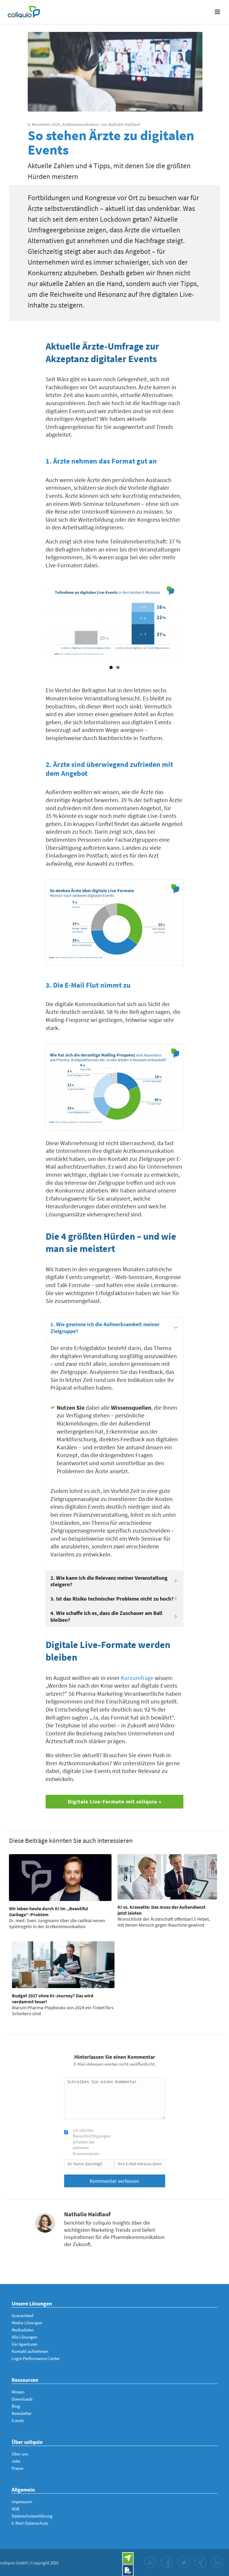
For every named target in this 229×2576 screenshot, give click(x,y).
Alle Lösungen (24, 2337)
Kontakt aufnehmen (30, 2351)
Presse (17, 2468)
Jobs (16, 2461)
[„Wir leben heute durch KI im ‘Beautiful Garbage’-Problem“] (60, 1878)
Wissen (18, 2392)
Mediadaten (23, 2330)
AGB (16, 2509)
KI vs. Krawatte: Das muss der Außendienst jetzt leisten (161, 1910)
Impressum (22, 2502)
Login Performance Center (36, 2358)
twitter (184, 2562)
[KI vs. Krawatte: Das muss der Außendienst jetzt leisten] (167, 1877)
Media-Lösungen (27, 2323)
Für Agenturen (25, 2344)
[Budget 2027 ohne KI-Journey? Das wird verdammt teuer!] (63, 1965)
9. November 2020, (44, 124)
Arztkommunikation (81, 124)
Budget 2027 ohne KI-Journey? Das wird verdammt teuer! (53, 1999)
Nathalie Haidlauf (124, 124)
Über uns (20, 2454)
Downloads (22, 2399)
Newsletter (22, 2413)
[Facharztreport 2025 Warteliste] (128, 2570)
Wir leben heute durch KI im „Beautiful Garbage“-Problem (49, 1911)
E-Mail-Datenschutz (30, 2523)
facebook (167, 2562)
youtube (150, 2562)
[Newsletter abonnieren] (128, 2558)
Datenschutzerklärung (32, 2516)
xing (200, 2562)
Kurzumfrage (137, 1678)
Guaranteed (23, 2315)
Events (18, 2420)
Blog (16, 2406)
